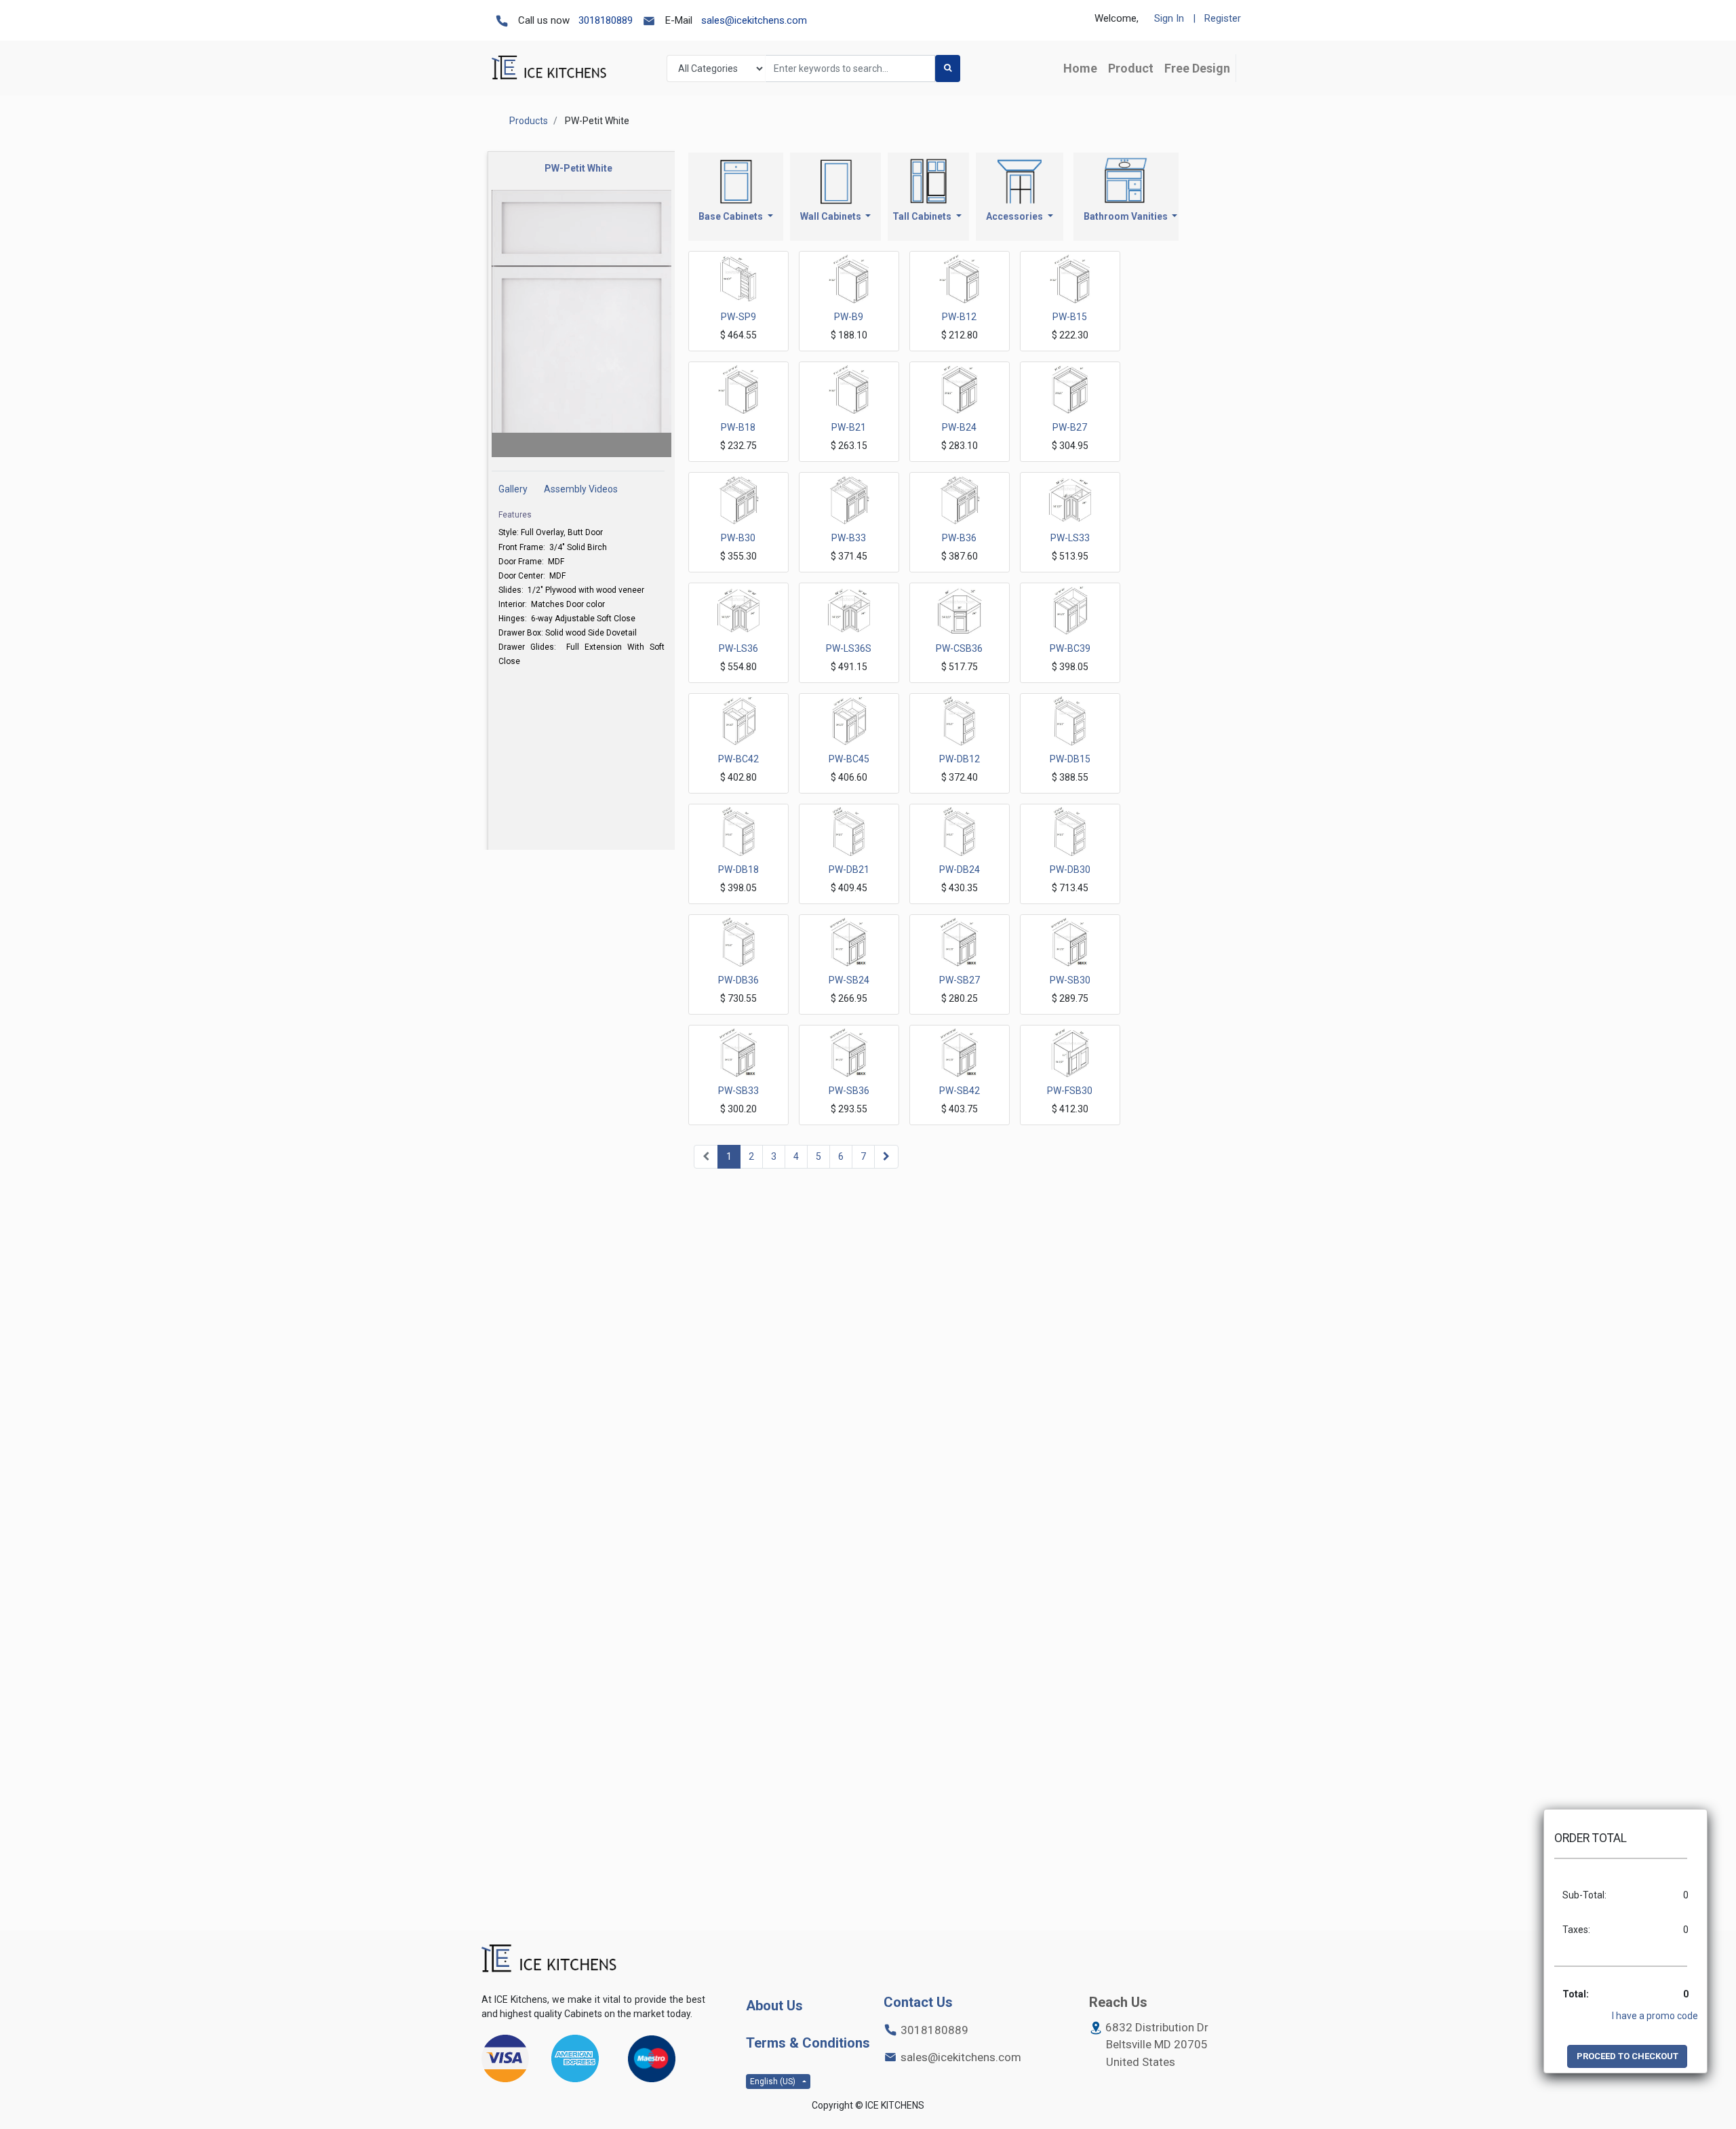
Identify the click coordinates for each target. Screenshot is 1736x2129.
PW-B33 (849, 538)
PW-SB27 (960, 980)
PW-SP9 (738, 317)
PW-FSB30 (1070, 1091)
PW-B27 (1070, 427)
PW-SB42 (960, 1091)
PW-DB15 (1070, 759)
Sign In (1169, 18)
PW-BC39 (1070, 648)
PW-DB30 (1070, 870)
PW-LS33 (1070, 538)
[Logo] (549, 1959)
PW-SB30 (1070, 980)
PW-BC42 (738, 759)
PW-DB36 (738, 980)
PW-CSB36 (959, 648)
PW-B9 (849, 317)
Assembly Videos (581, 489)
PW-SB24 (849, 980)
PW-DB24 (960, 870)
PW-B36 (959, 538)
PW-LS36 (738, 648)
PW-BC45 (849, 759)
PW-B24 (959, 427)
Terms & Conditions (808, 2043)
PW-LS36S (849, 648)
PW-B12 (959, 317)
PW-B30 (738, 538)
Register (1223, 18)
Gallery (513, 489)
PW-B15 (1070, 317)
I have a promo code (1655, 2016)
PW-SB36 (849, 1091)
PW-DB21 (849, 870)
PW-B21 (849, 427)
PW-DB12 (960, 759)
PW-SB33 (738, 1091)
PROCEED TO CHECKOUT (1627, 2056)
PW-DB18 (738, 870)
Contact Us (918, 2002)
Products (529, 121)
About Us (774, 2006)
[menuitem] (1080, 68)
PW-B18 (738, 427)
